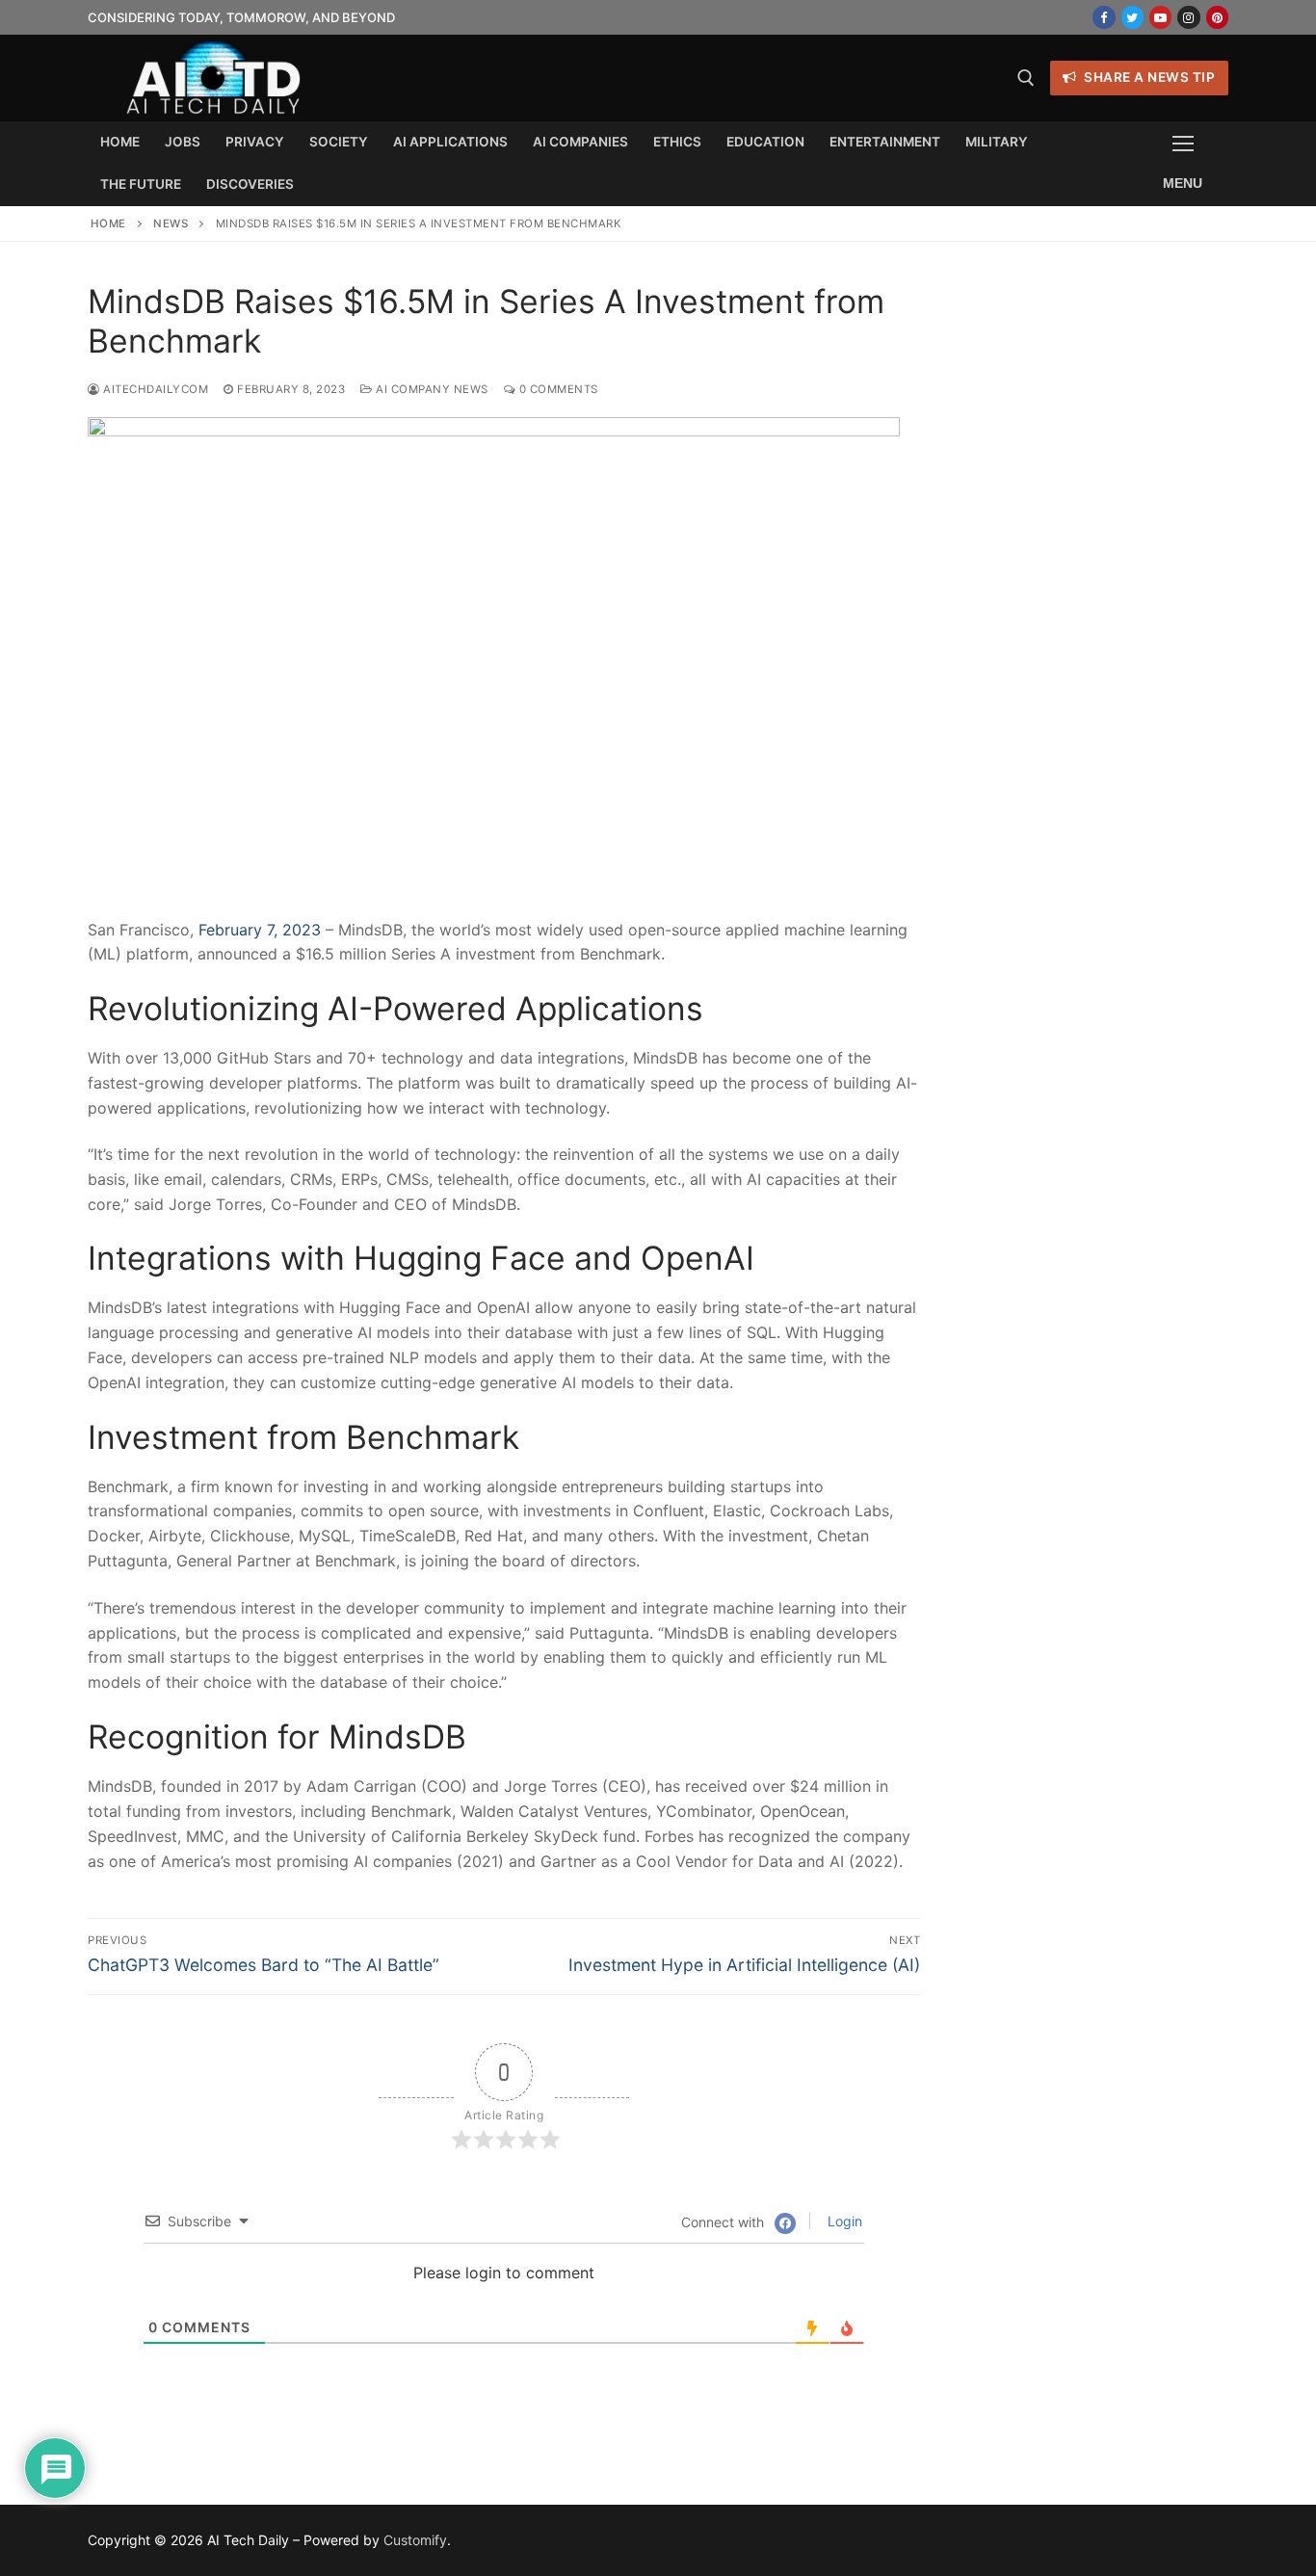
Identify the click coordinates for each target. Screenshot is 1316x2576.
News (171, 223)
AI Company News (431, 389)
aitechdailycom (154, 389)
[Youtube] (1160, 17)
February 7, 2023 (260, 930)
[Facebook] (1104, 17)
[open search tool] (1026, 78)
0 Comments (557, 389)
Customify (415, 2540)
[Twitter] (1132, 17)
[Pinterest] (1217, 17)
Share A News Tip (1148, 77)
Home (108, 223)
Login (843, 2221)
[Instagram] (1188, 17)
